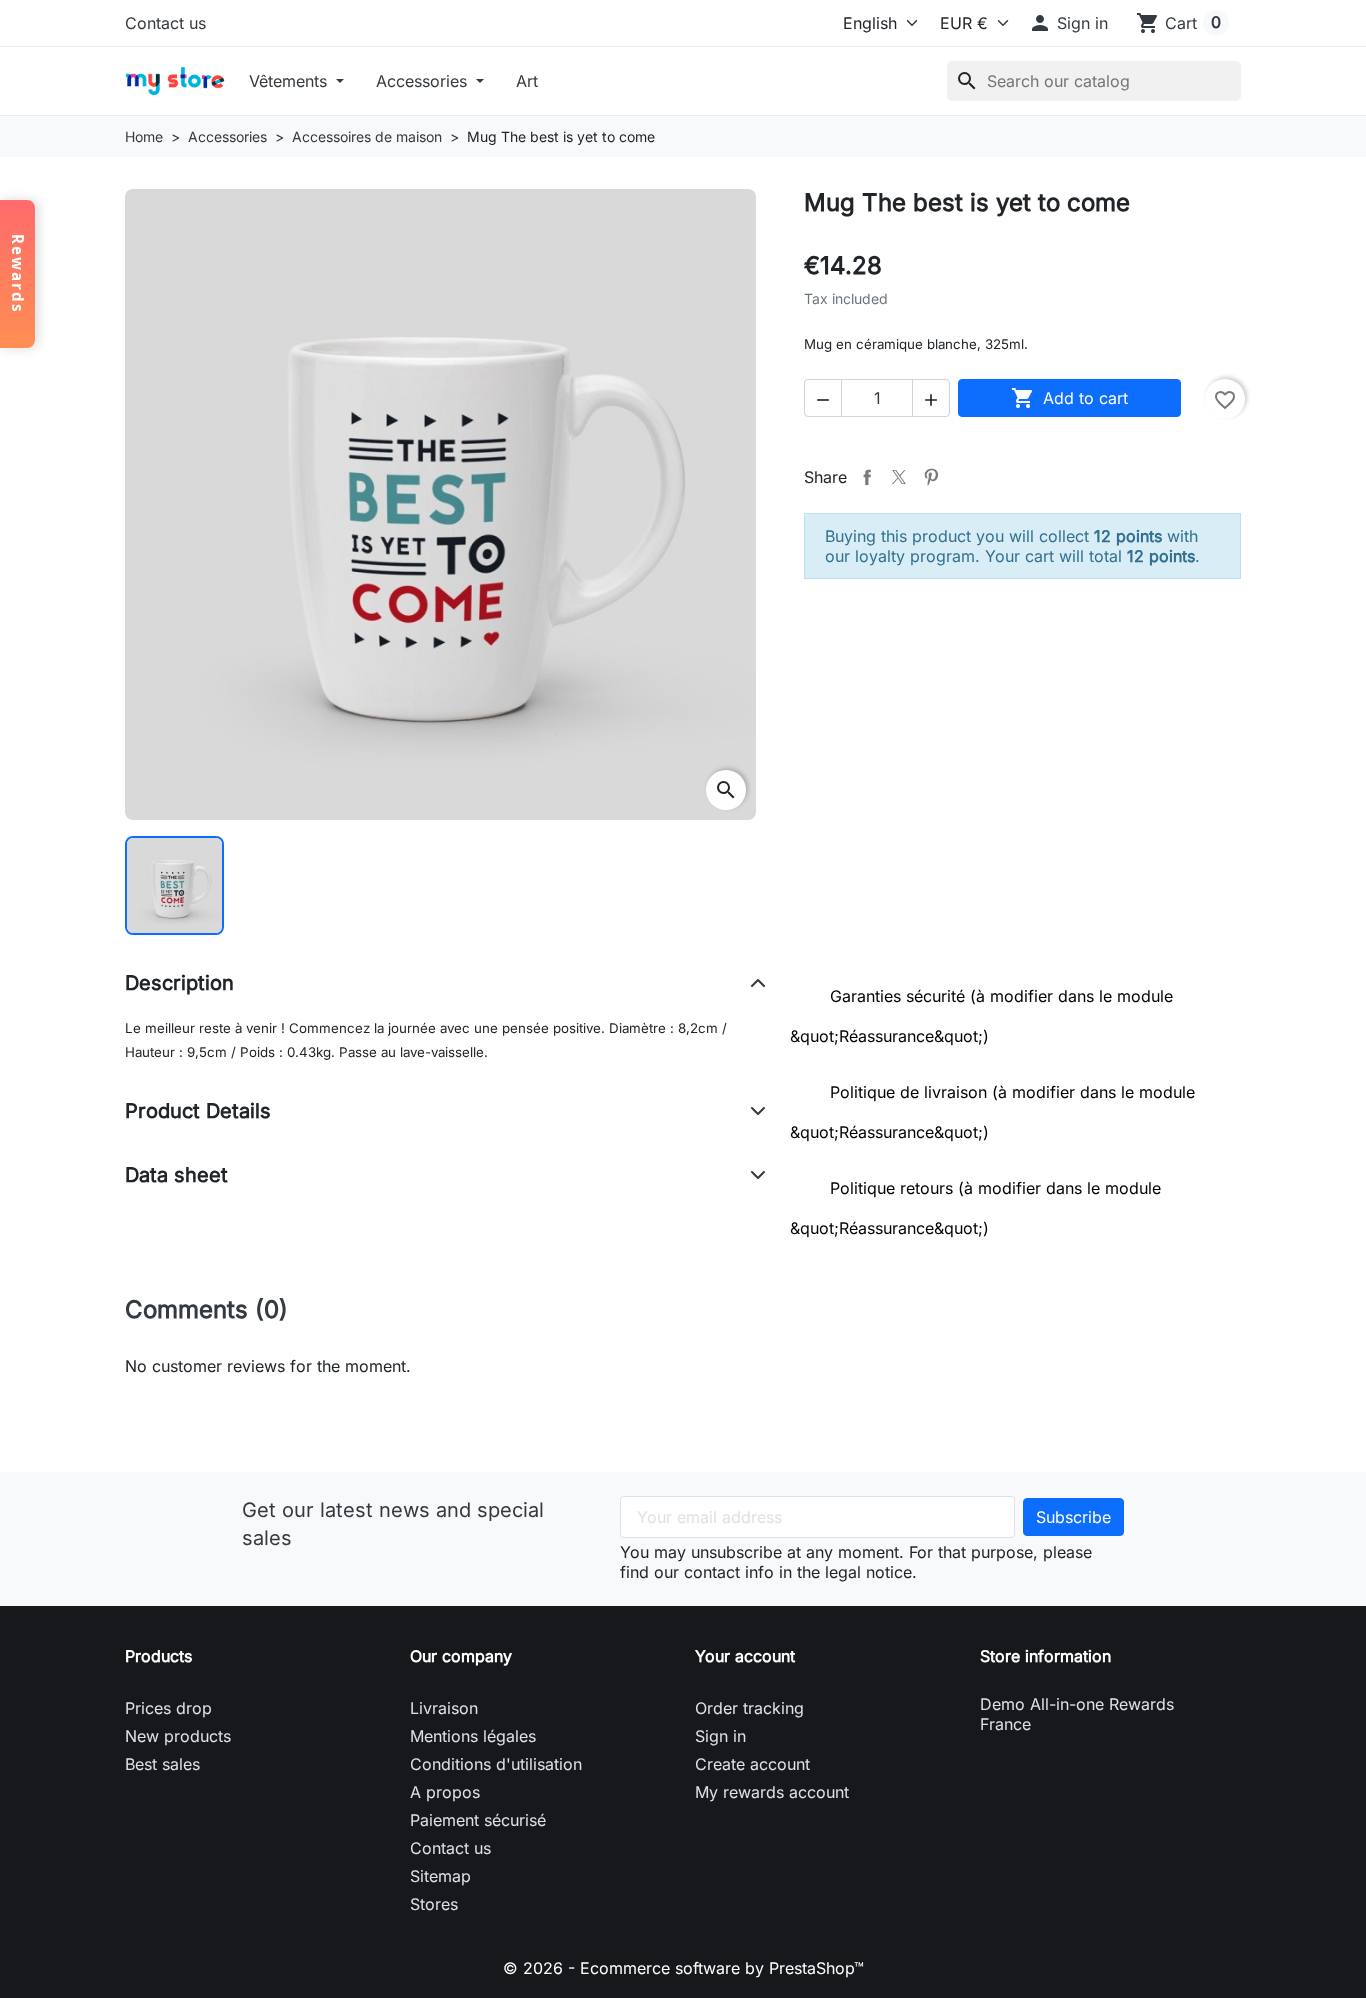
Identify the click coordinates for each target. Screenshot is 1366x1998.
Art (527, 81)
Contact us (165, 23)
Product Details (198, 1111)
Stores (434, 1904)
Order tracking (749, 1708)
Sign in (720, 1736)
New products (178, 1736)
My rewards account (772, 1792)
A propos (445, 1792)
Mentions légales (473, 1736)
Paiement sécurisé (478, 1820)
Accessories (424, 81)
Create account (752, 1764)
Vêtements (290, 81)
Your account (745, 1656)
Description (179, 983)
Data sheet (176, 1175)
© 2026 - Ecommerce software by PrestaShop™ (683, 1968)
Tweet (899, 477)
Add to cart (1069, 398)
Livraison (444, 1708)
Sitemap (440, 1876)
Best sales (162, 1764)
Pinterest (931, 477)
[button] (1068, 23)
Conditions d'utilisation (496, 1764)
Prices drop (168, 1708)
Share (867, 477)
